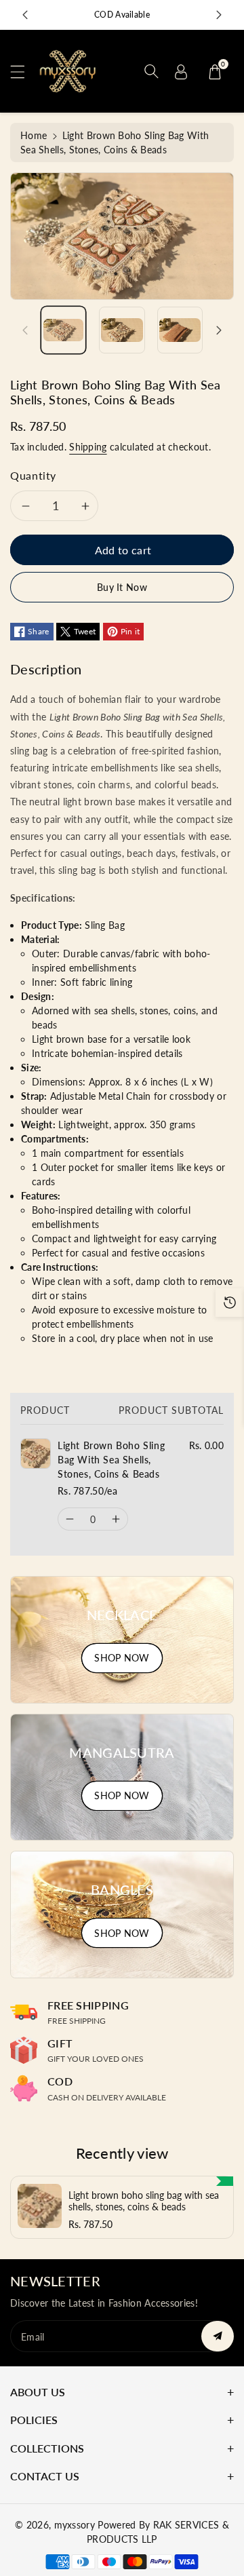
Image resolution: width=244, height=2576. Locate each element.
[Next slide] (219, 15)
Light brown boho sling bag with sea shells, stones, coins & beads (144, 2201)
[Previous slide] (25, 15)
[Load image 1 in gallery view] (63, 330)
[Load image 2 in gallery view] (122, 330)
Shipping (88, 447)
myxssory (75, 2525)
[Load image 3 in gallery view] (180, 330)
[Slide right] (219, 330)
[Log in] (181, 71)
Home (34, 135)
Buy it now (122, 587)
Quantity (33, 475)
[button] (24, 72)
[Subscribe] (218, 2336)
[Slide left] (25, 330)
